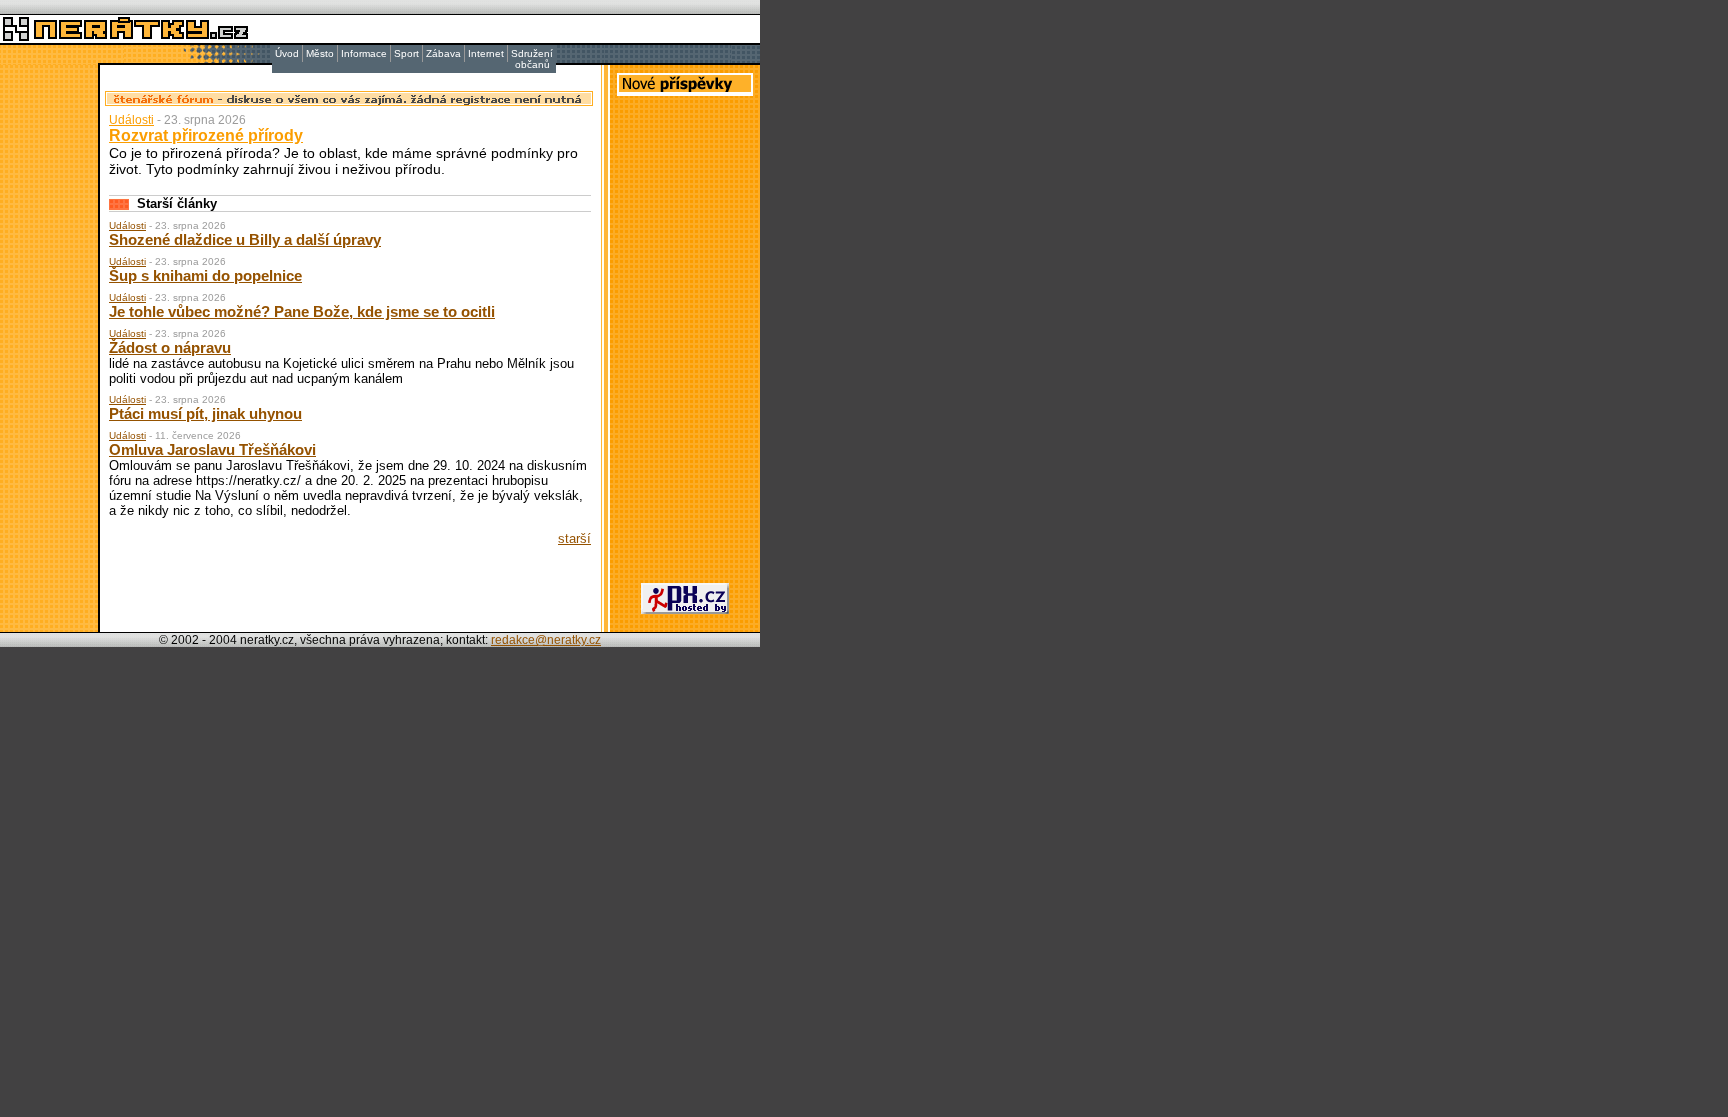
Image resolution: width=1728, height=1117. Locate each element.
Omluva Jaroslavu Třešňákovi (212, 449)
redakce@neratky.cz (546, 640)
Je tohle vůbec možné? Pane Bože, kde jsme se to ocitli (302, 311)
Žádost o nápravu (170, 347)
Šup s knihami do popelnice (205, 275)
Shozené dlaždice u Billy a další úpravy (245, 239)
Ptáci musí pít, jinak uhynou (205, 413)
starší (574, 538)
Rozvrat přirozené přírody (206, 135)
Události (131, 120)
